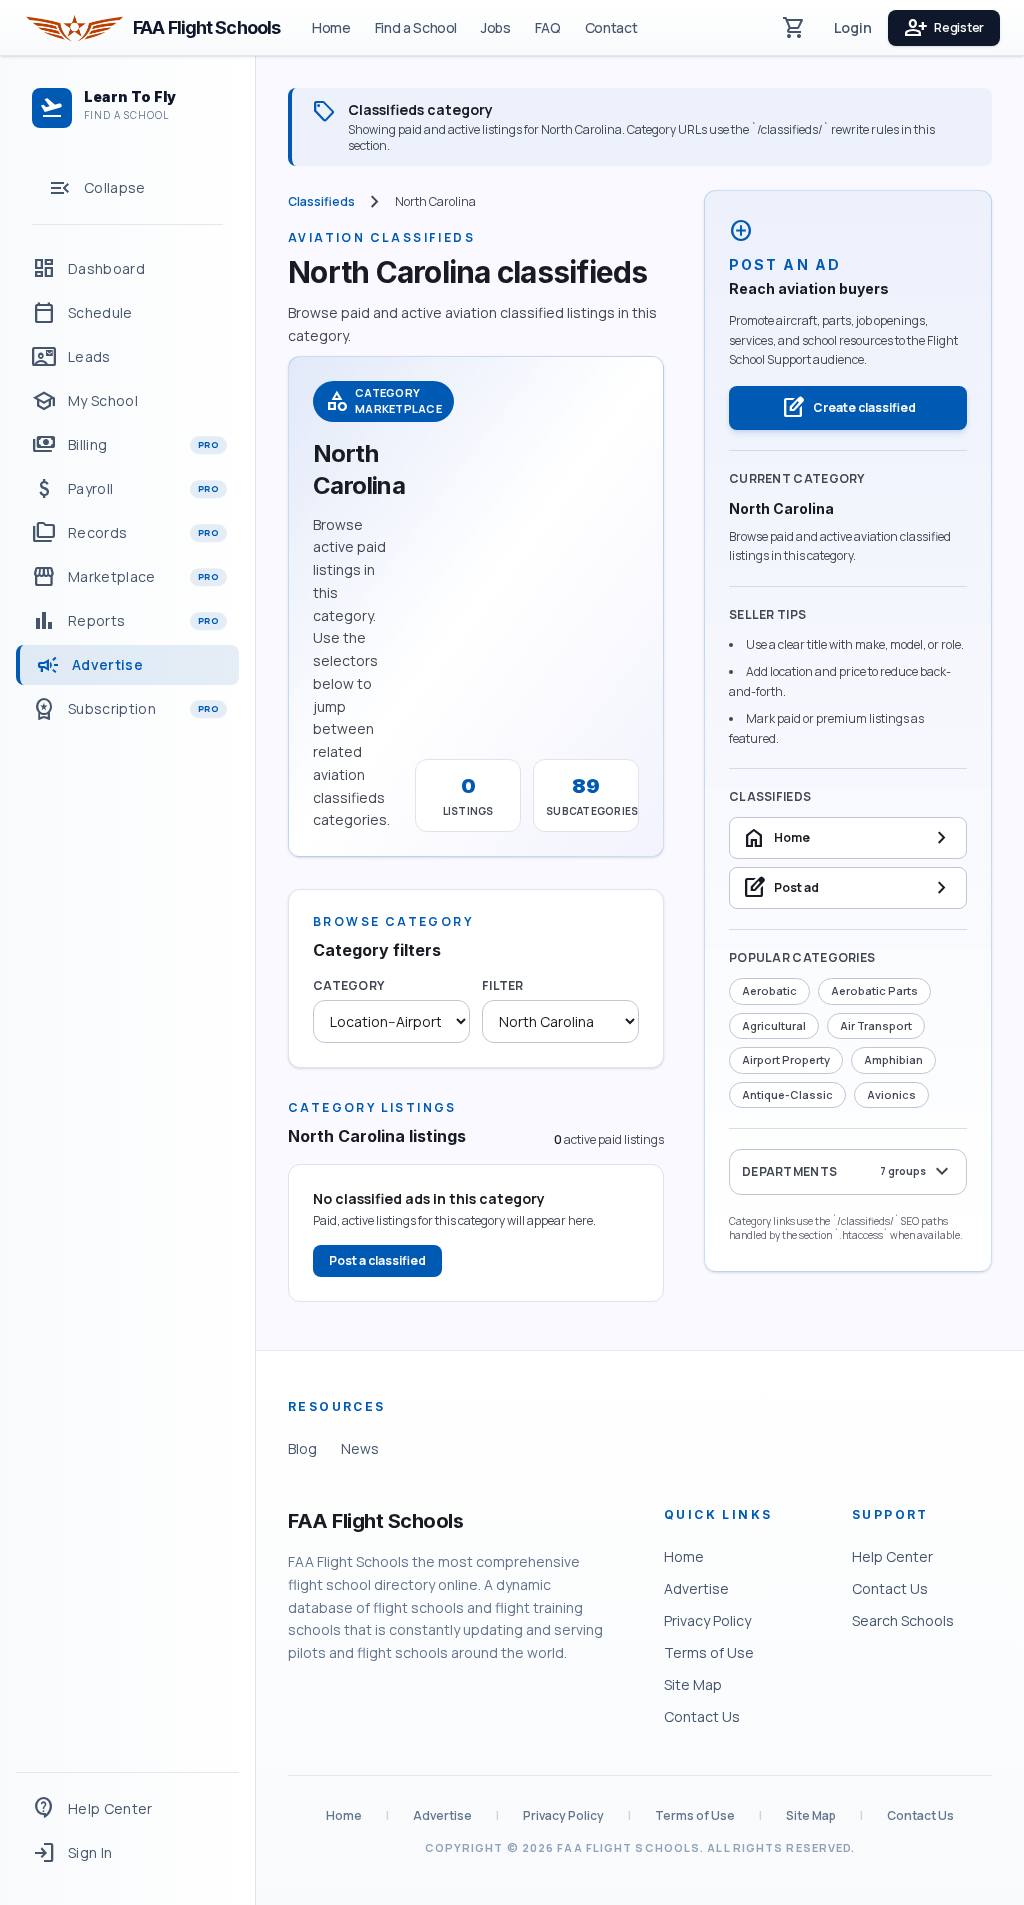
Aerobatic (769, 990)
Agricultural (774, 1025)
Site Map (693, 1684)
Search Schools (903, 1620)
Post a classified (377, 1260)
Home (331, 27)
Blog (302, 1448)
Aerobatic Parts (874, 990)
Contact (611, 27)
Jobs (496, 27)
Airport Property (786, 1059)
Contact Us (702, 1716)
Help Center (892, 1556)
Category (348, 986)
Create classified (848, 408)
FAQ (548, 27)
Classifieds (321, 202)
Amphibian (893, 1059)
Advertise (696, 1588)
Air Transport (876, 1025)
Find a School (416, 27)
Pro (208, 444)
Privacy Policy (707, 1620)
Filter (503, 986)
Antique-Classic (787, 1094)
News (360, 1448)
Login (853, 27)
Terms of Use (709, 1652)
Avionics (891, 1094)
